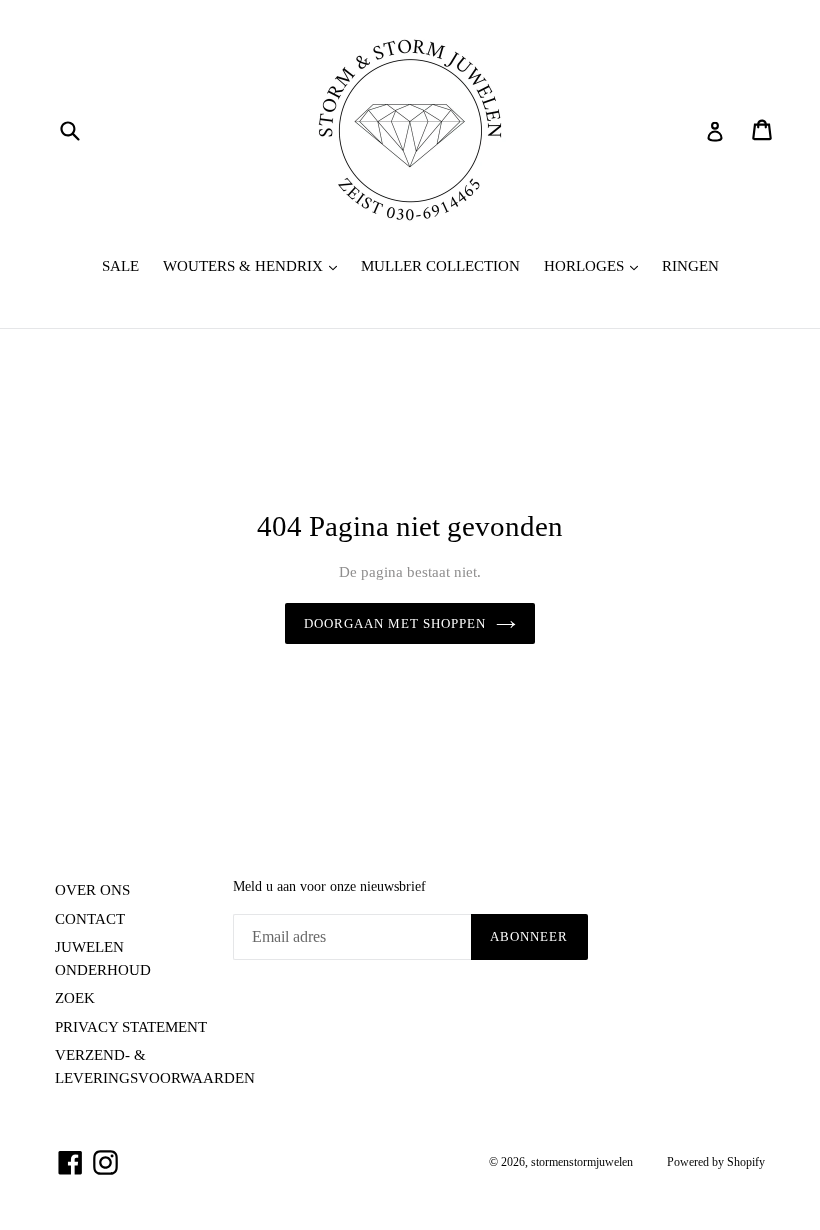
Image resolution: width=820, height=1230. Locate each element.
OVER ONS (92, 890)
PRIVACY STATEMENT (131, 1027)
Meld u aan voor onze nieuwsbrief (329, 886)
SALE (120, 266)
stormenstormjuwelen (582, 1162)
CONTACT (90, 919)
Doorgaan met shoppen (395, 623)
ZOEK (75, 998)
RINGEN (690, 266)
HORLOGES (596, 265)
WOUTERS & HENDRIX (255, 265)
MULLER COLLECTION (440, 266)
